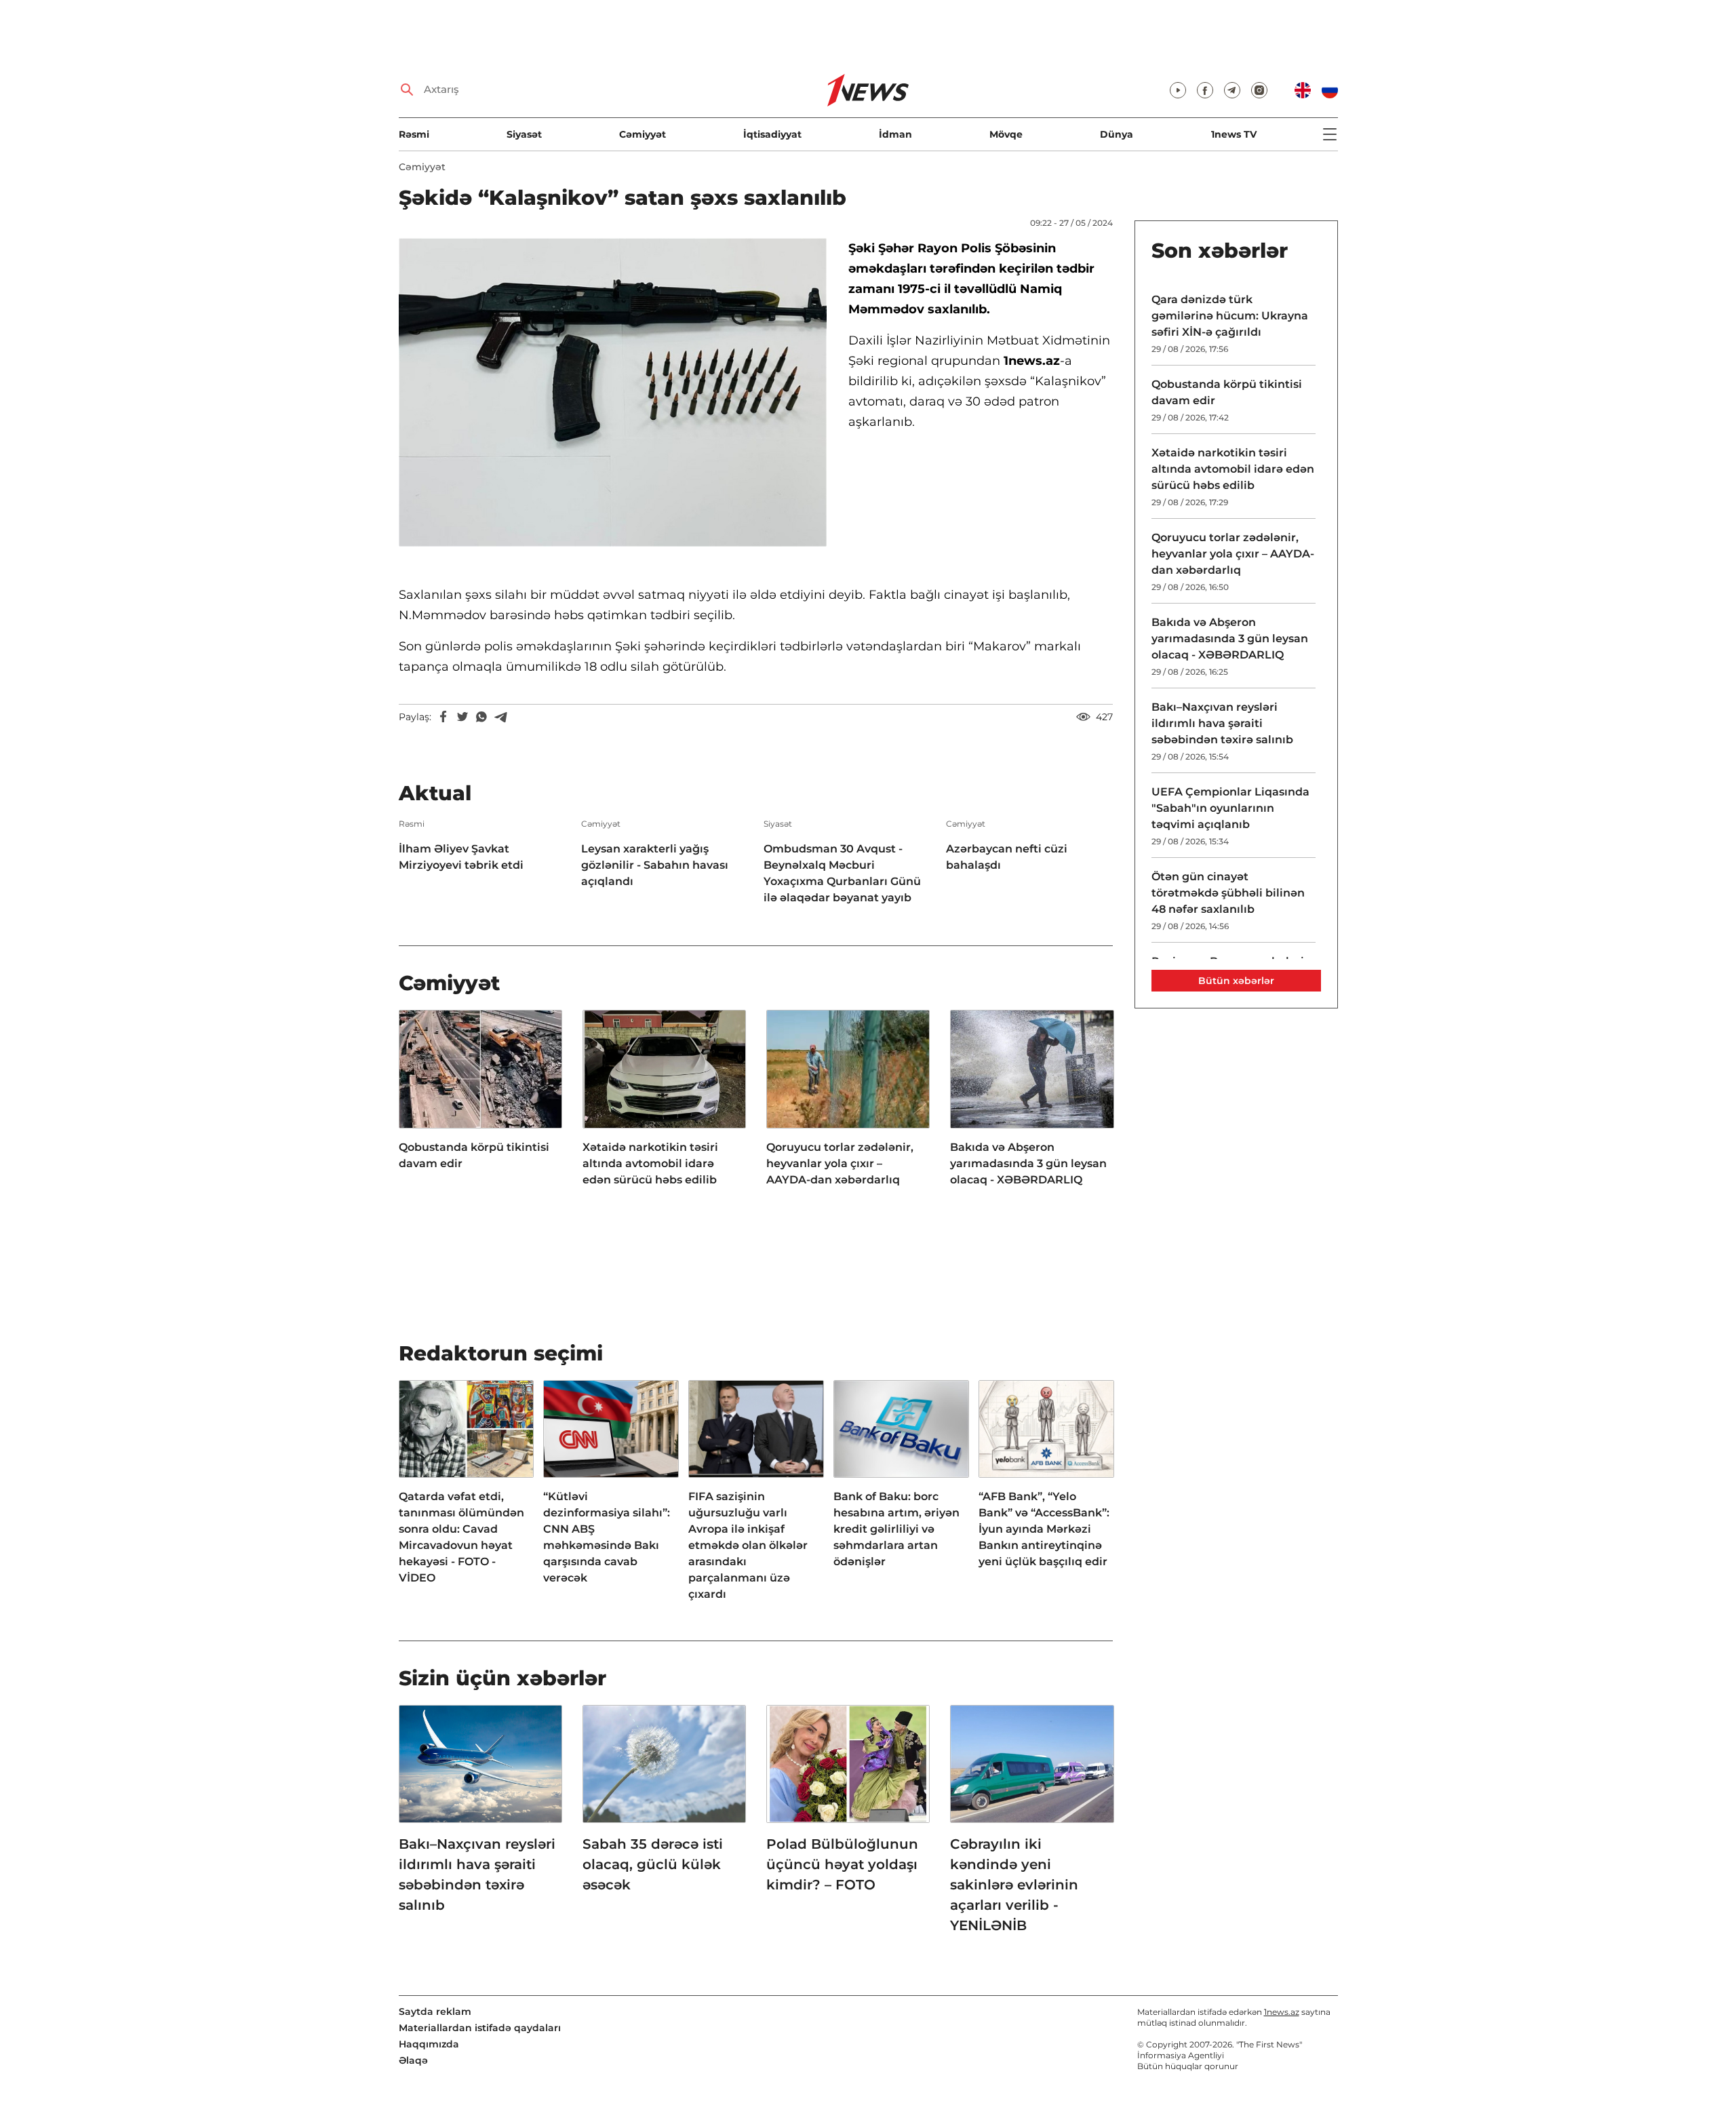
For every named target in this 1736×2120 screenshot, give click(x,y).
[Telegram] (500, 717)
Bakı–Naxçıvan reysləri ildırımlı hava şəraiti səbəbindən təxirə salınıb (477, 1874)
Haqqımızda (429, 2044)
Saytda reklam (435, 2011)
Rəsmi (414, 134)
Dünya (1117, 134)
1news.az (1282, 2012)
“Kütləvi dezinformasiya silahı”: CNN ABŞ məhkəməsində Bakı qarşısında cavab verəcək (607, 1537)
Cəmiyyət (643, 134)
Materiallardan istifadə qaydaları (480, 2028)
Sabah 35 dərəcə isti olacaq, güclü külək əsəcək (653, 1864)
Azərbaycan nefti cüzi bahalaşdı (1007, 857)
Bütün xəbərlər (1236, 981)
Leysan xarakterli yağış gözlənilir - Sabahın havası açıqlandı (655, 865)
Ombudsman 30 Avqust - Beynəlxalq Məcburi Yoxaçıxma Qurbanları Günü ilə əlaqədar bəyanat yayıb (842, 873)
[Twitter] (462, 717)
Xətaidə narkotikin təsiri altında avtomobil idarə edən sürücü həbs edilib (650, 1163)
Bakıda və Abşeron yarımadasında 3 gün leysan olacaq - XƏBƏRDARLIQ (1028, 1163)
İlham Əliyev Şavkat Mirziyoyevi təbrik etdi (461, 857)
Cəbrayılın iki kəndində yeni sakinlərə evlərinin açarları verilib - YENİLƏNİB (1014, 1885)
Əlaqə (413, 2060)
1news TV (1234, 134)
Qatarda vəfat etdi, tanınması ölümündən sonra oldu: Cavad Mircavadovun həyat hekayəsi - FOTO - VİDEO (461, 1537)
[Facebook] (443, 717)
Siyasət (524, 134)
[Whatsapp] (481, 717)
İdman (895, 134)
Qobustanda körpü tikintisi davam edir (474, 1155)
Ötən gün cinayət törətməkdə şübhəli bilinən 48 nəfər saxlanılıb (1228, 893)
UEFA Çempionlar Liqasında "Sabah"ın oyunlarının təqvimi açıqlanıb (1230, 808)
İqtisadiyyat (772, 134)
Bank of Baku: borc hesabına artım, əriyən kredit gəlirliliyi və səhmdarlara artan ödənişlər (896, 1529)
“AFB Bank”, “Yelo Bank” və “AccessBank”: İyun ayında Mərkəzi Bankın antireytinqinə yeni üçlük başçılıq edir (1044, 1529)
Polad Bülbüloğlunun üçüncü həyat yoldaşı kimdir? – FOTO (842, 1864)
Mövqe (1006, 134)
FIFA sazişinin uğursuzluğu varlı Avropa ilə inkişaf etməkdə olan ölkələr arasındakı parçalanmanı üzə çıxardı (748, 1545)
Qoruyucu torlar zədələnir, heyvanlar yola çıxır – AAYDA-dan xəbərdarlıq (840, 1163)
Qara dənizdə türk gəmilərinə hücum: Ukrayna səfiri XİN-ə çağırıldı (1230, 316)
